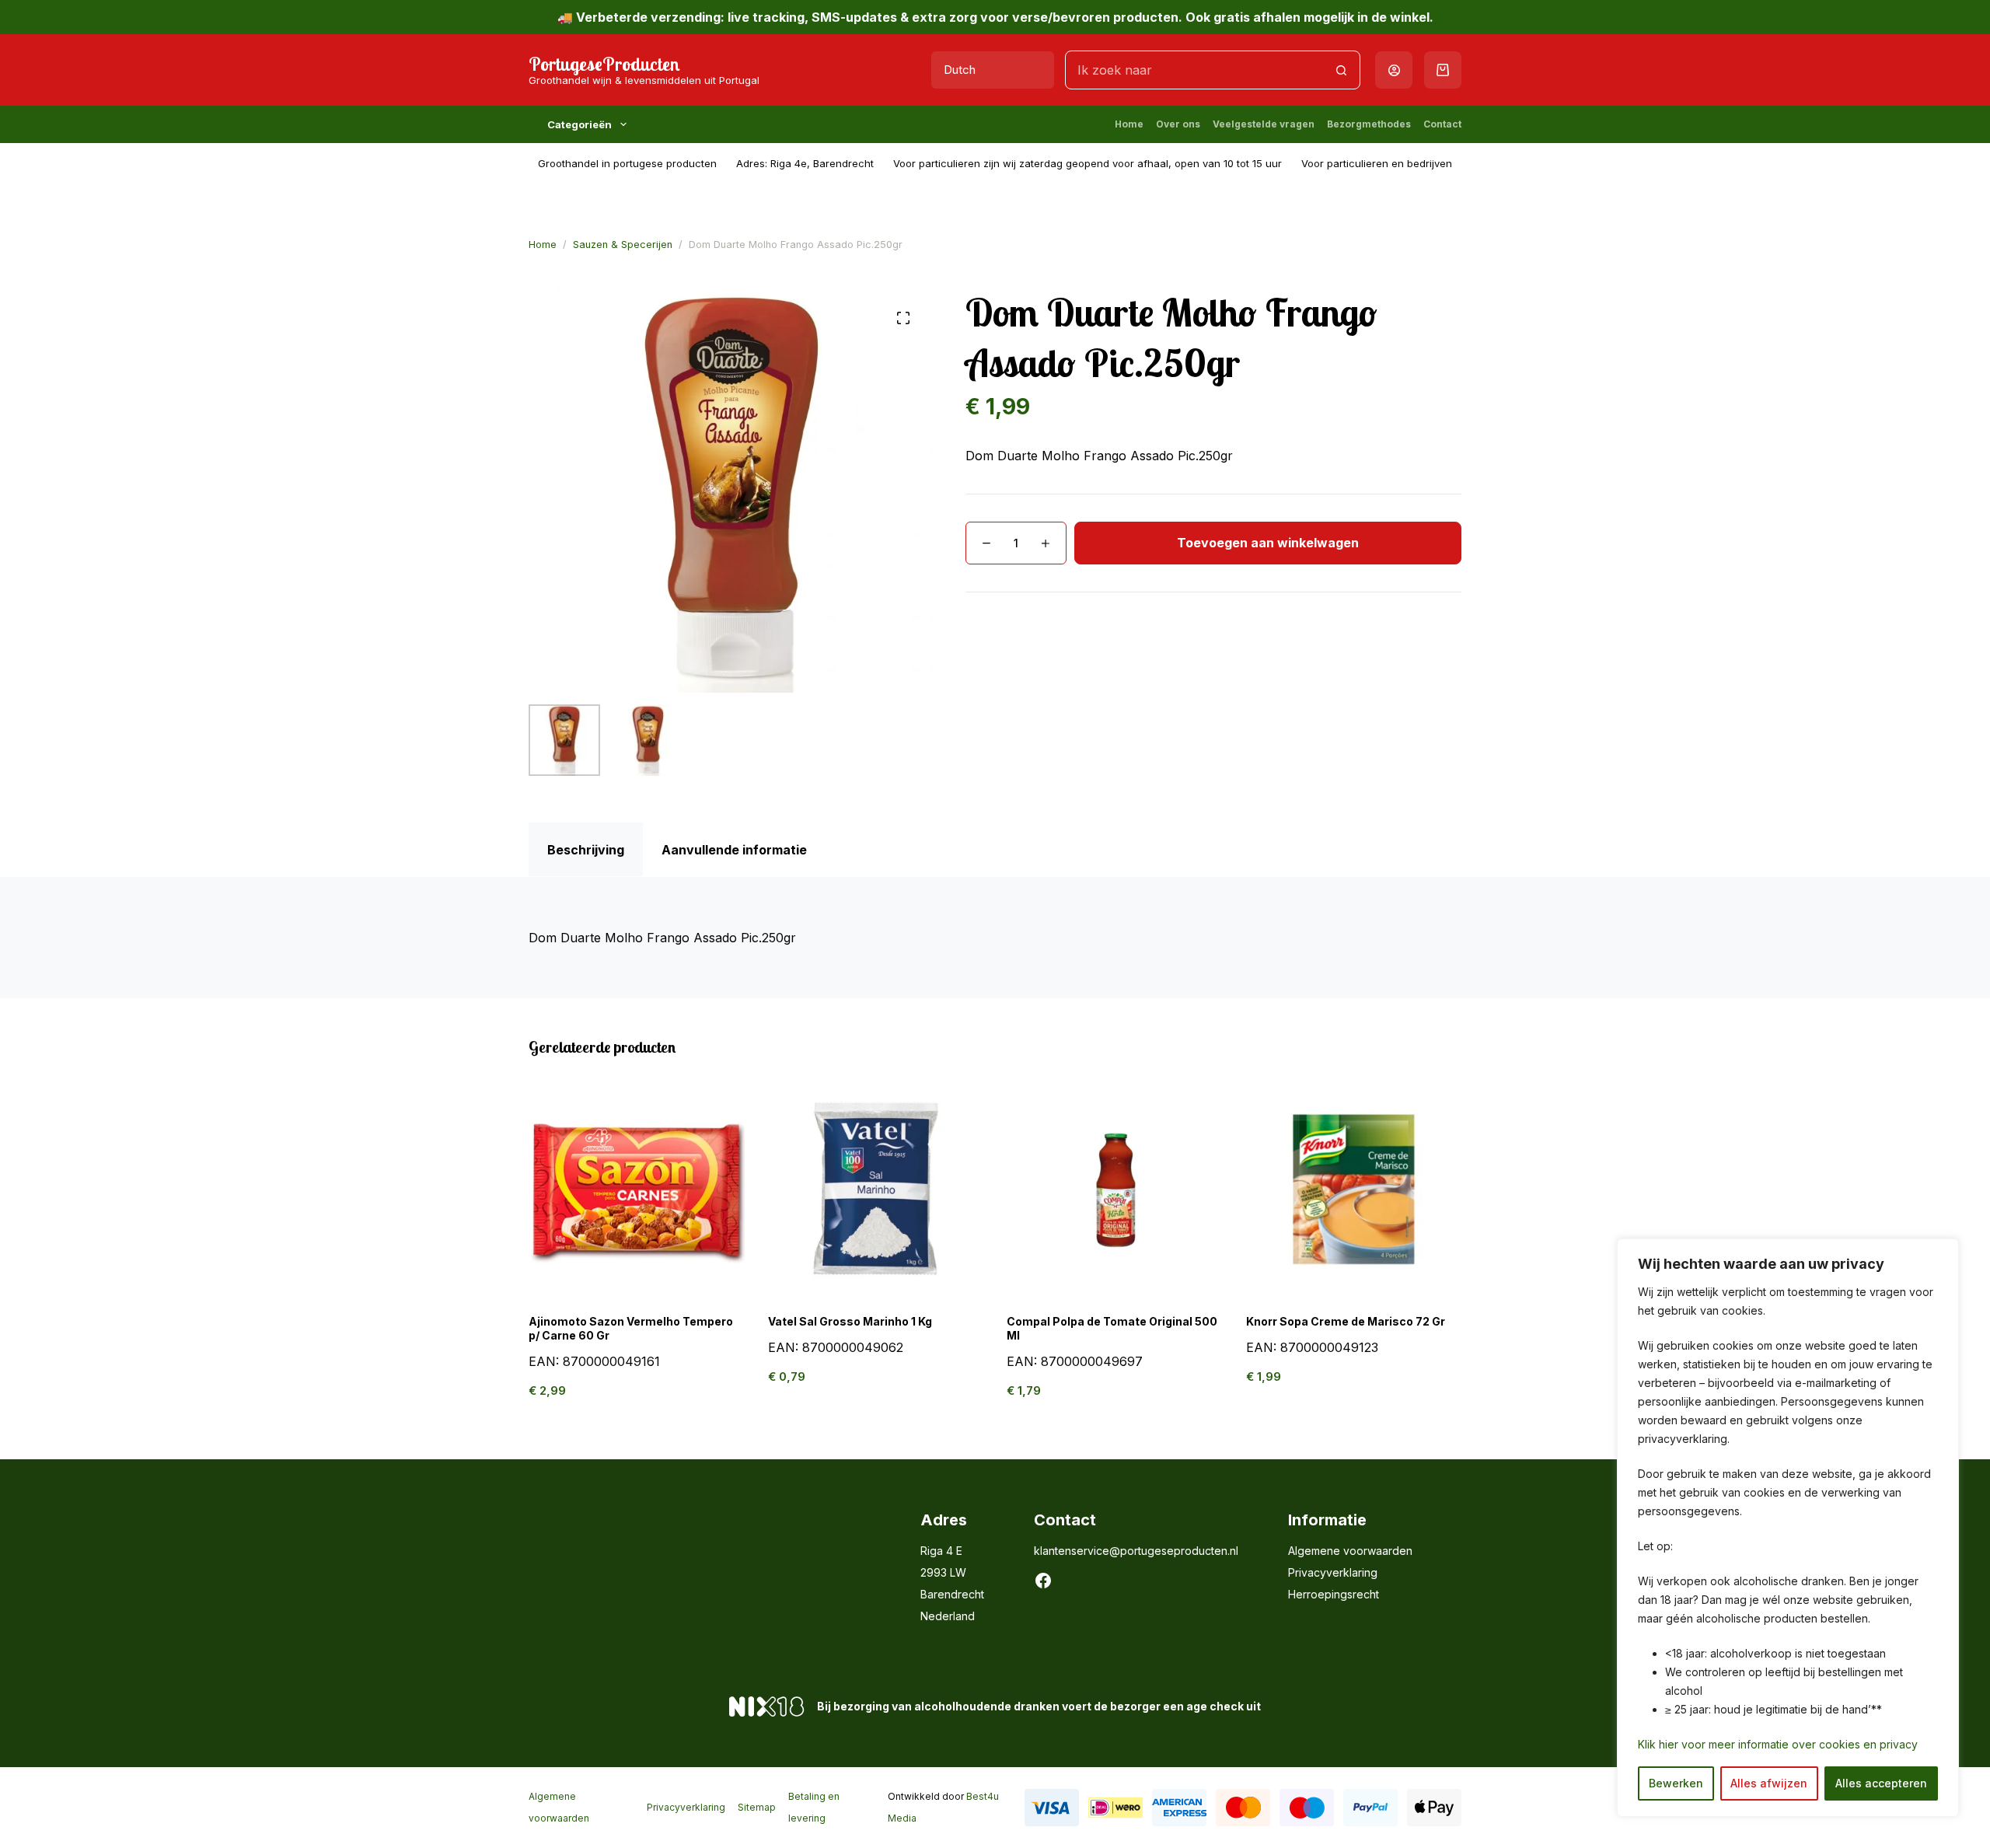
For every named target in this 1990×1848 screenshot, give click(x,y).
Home (1129, 124)
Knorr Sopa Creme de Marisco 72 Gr (1346, 1321)
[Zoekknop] (1341, 70)
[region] (1788, 1528)
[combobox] (1194, 70)
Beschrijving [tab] (586, 850)
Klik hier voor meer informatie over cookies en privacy (1778, 1744)
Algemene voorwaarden (1350, 1551)
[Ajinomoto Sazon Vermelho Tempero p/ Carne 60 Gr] (637, 1189)
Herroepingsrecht (1334, 1594)
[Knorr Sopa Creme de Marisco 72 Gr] (1354, 1189)
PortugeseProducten (604, 64)
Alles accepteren (1881, 1783)
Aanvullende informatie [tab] (734, 850)
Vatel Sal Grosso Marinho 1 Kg (850, 1321)
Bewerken (1676, 1783)
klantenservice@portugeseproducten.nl (1136, 1551)
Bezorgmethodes (1369, 124)
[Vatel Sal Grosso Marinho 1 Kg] (876, 1189)
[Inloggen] (1394, 70)
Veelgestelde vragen (1264, 124)
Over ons (1178, 124)
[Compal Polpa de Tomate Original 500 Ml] (1115, 1189)
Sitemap (757, 1807)
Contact (1442, 124)
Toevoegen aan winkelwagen (1268, 543)
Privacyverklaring (1333, 1572)
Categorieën (580, 124)
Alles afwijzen (1769, 1783)
